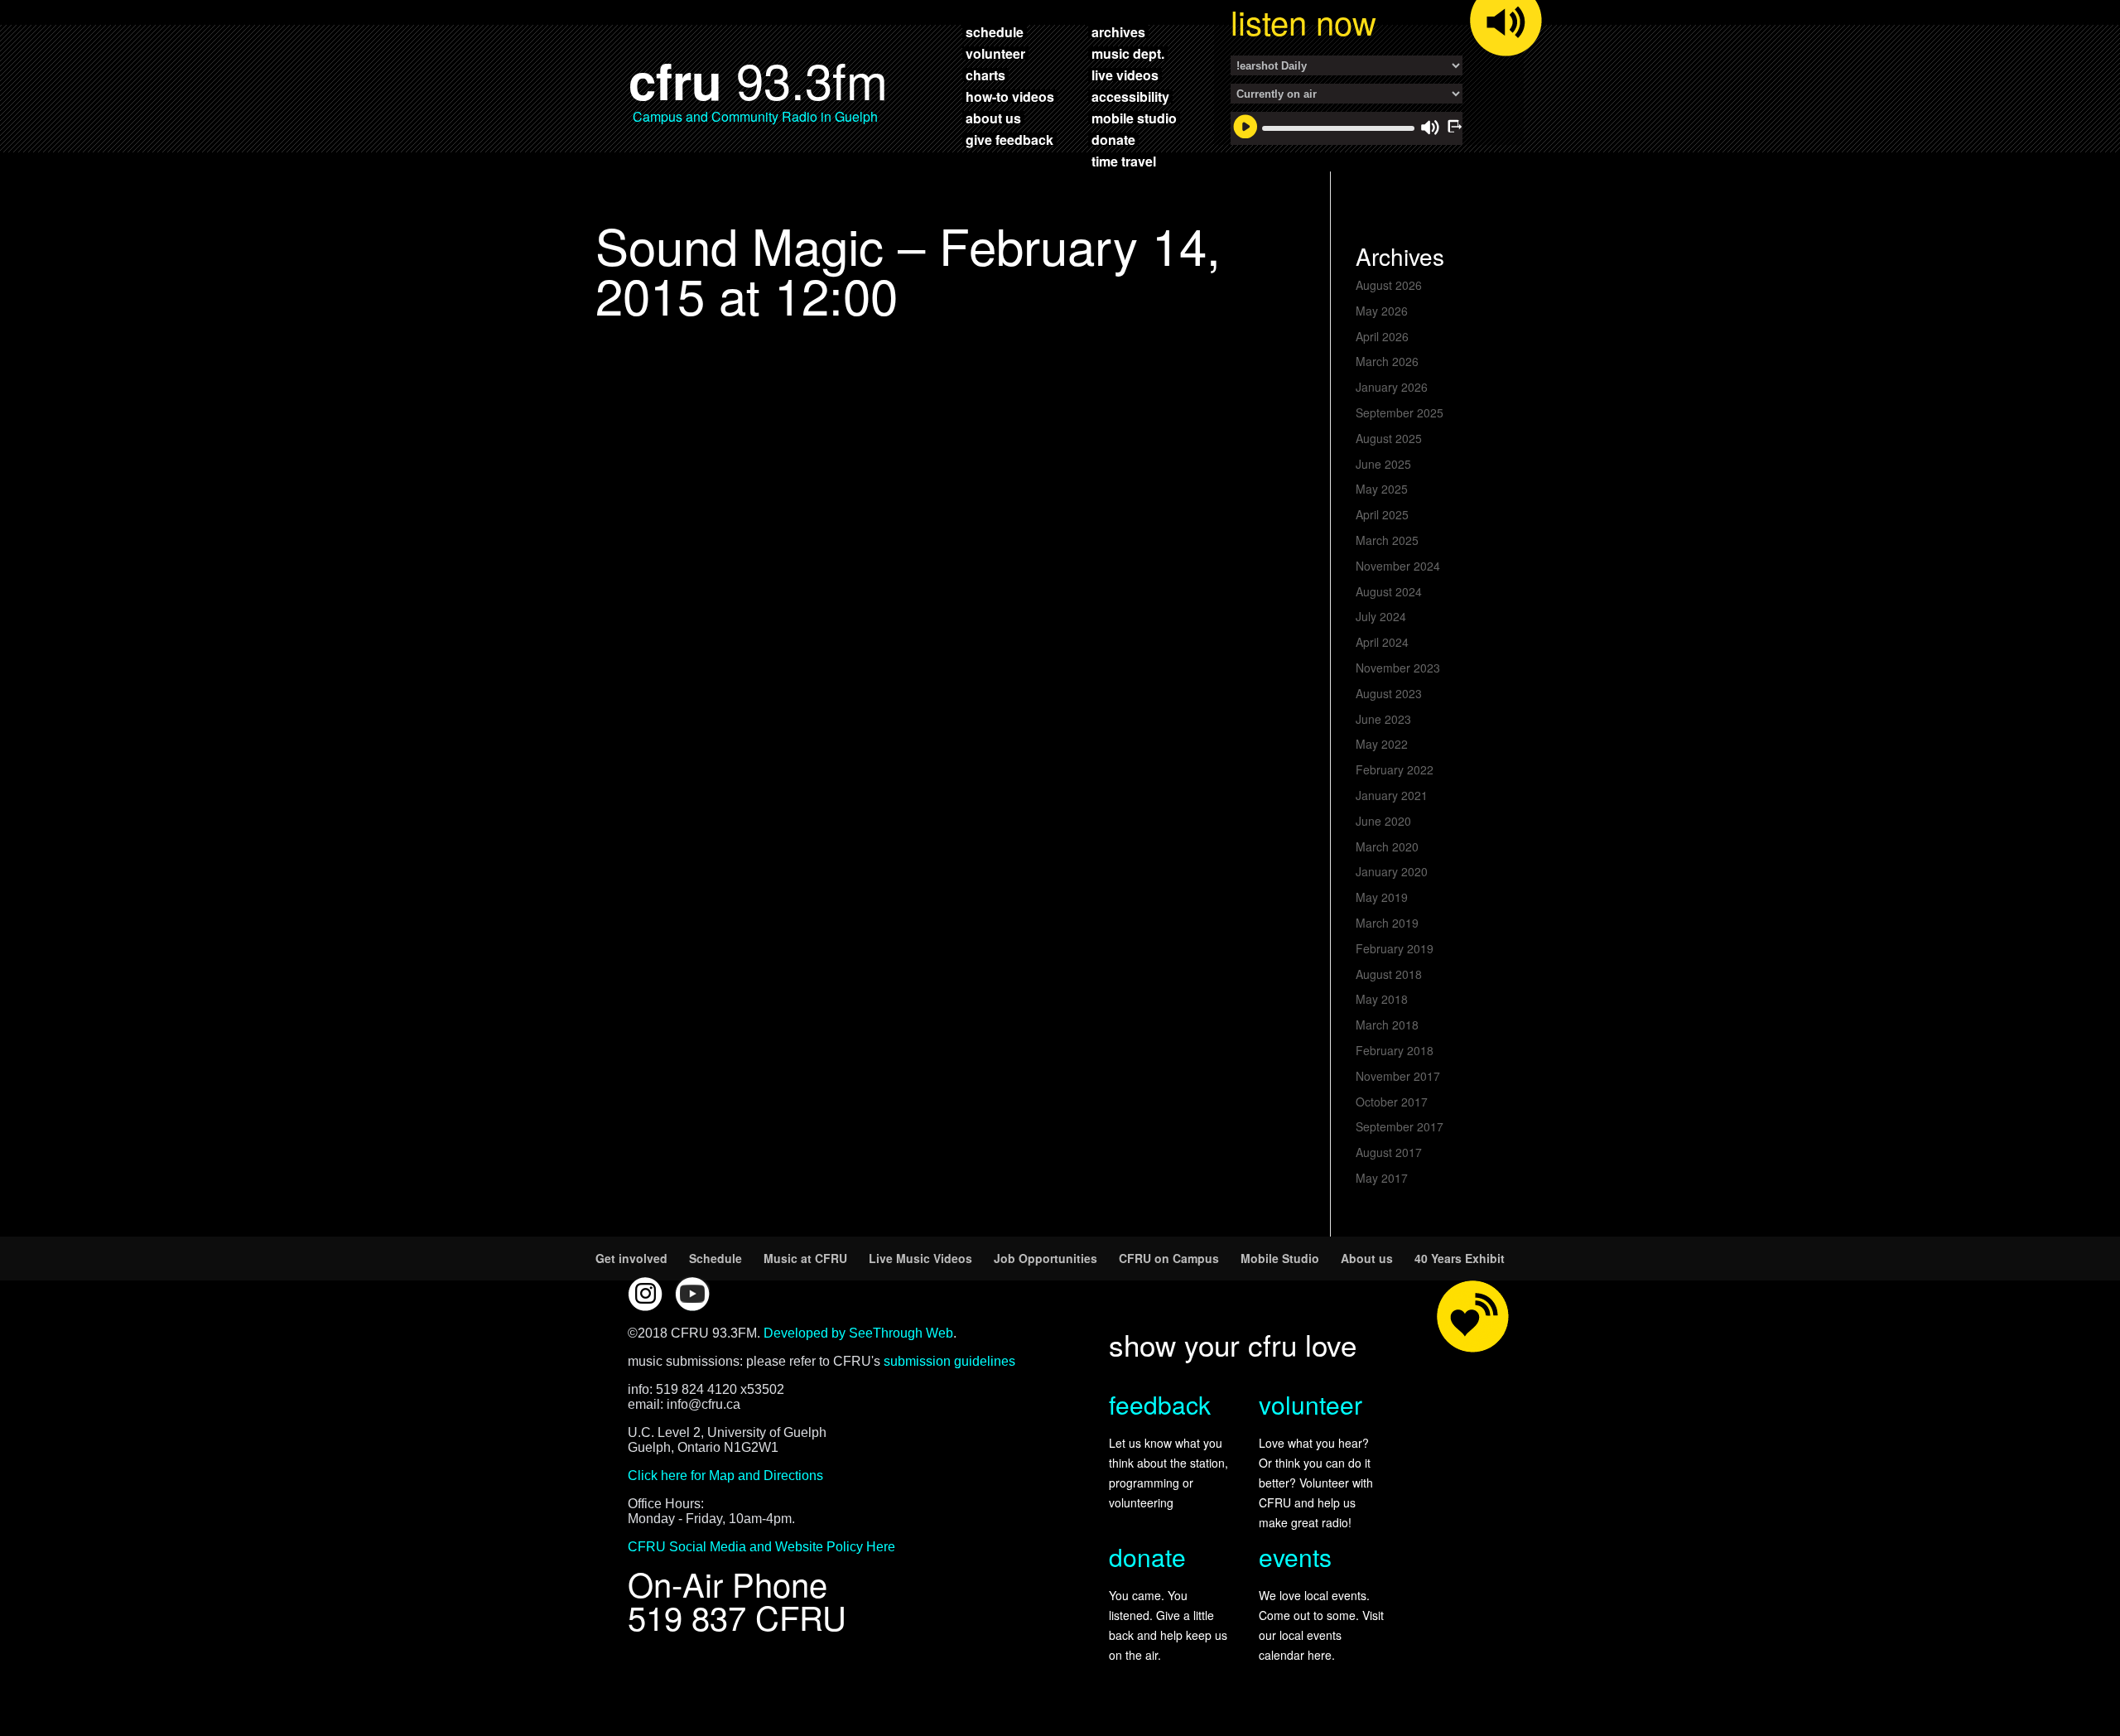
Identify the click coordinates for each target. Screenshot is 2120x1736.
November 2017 (1398, 1076)
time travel (1124, 161)
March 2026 (1387, 361)
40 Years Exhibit (1460, 1258)
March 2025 (1387, 540)
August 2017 (1389, 1152)
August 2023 (1389, 693)
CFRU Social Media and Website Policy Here (761, 1547)
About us (1367, 1258)
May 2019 (1382, 897)
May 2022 (1382, 744)
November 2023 (1398, 668)
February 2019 (1395, 948)
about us (993, 118)
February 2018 (1395, 1050)
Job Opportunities (1046, 1258)
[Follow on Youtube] (692, 1294)
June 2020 (1383, 821)
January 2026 (1392, 387)
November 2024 (1398, 566)
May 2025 (1382, 489)
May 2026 (1382, 311)
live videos (1125, 75)
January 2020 (1392, 871)
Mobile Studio (1280, 1258)
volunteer (995, 53)
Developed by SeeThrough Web (858, 1333)
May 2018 (1382, 999)
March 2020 (1387, 846)
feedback (1160, 1404)
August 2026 (1389, 285)
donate (1113, 139)
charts (985, 75)
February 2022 (1395, 769)
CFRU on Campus (1169, 1258)
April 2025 (1382, 514)
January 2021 (1392, 795)
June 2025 (1383, 464)
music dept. (1128, 53)
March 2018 (1387, 1025)
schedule (995, 31)
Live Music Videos (920, 1258)
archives (1118, 31)
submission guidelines (949, 1361)
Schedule (715, 1258)
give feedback (1009, 139)
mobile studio (1134, 118)
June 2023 (1383, 719)
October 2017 (1392, 1102)
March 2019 (1387, 923)
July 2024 (1381, 616)
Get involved (631, 1258)
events (1295, 1557)
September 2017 (1400, 1126)
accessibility (1130, 96)
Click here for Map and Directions (725, 1476)
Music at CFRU (805, 1258)
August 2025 (1389, 438)
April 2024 (1382, 642)
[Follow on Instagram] (645, 1294)
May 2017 (1382, 1178)
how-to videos (1010, 96)
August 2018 (1389, 974)
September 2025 (1400, 412)
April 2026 (1382, 336)
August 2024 (1389, 591)
